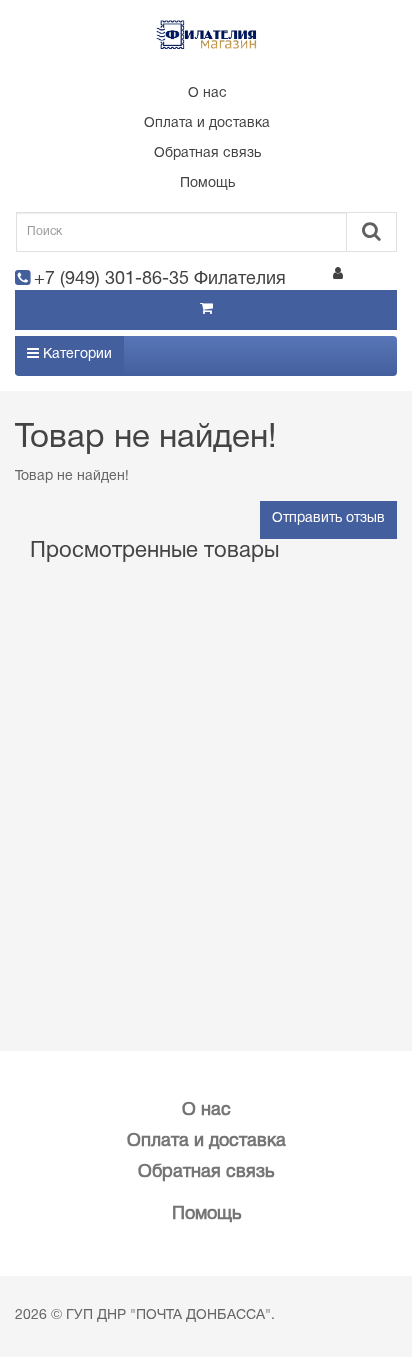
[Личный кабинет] (338, 277)
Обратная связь (207, 153)
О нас (207, 93)
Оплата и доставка (207, 123)
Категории (75, 354)
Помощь (207, 183)
